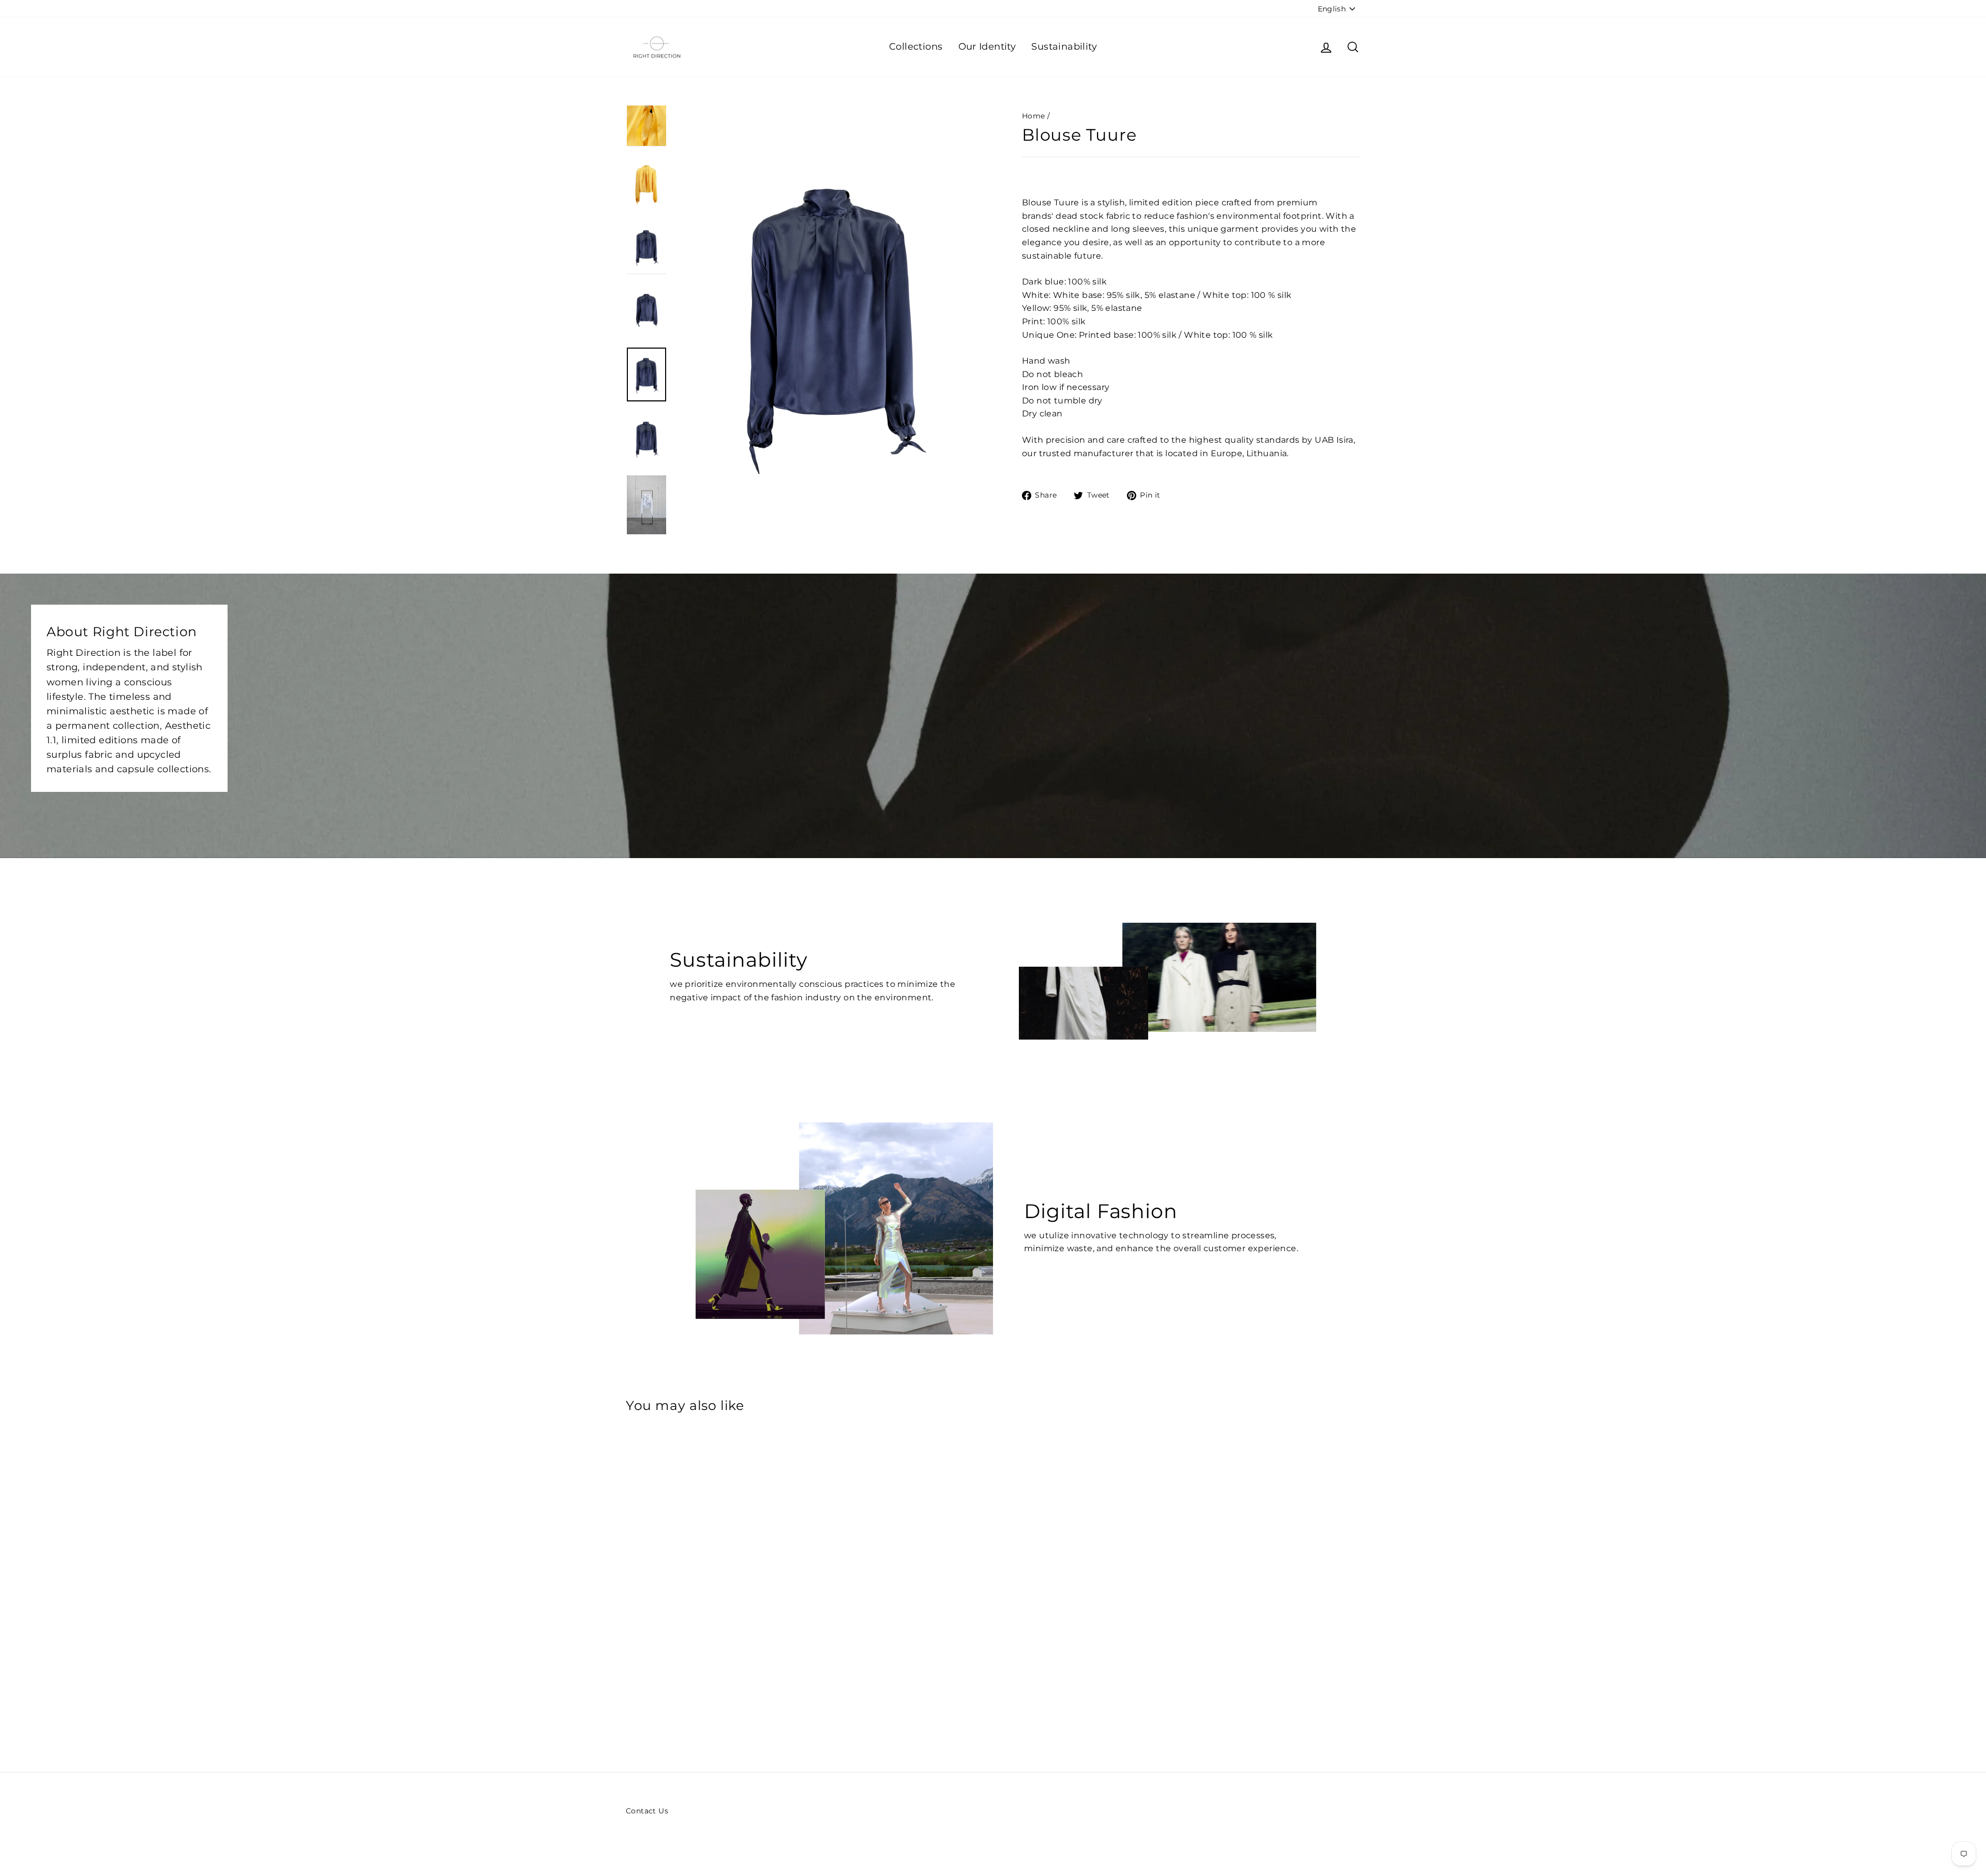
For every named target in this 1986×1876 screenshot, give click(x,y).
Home (1034, 116)
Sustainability (1064, 47)
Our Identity (987, 47)
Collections (916, 47)
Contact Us (647, 1811)
